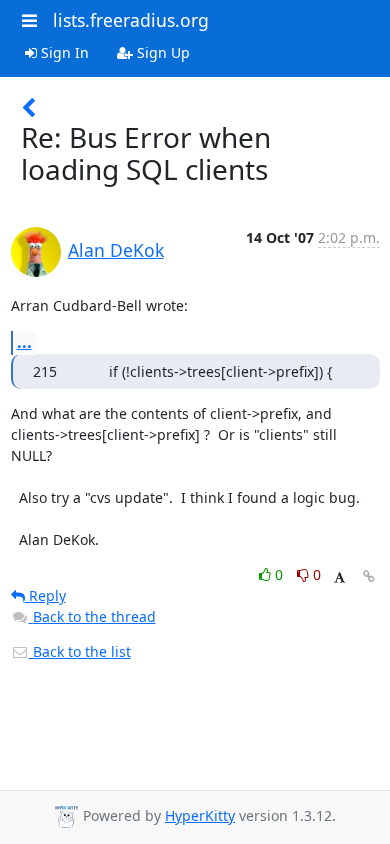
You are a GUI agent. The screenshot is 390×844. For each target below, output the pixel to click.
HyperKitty (200, 815)
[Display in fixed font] (339, 577)
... (24, 342)
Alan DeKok (116, 250)
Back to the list (80, 651)
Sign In (63, 52)
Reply (45, 595)
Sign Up (161, 52)
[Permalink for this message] (369, 576)
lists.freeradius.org (131, 20)
